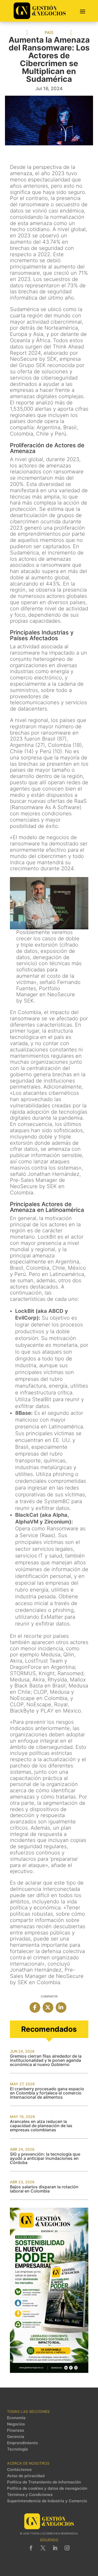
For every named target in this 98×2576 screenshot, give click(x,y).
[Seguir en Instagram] (67, 2548)
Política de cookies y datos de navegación (47, 2488)
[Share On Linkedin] (61, 2007)
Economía (16, 2418)
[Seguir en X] (43, 2548)
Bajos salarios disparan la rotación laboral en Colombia (44, 2189)
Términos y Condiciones (30, 2495)
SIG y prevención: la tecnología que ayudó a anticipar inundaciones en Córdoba (45, 2158)
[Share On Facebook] (35, 2007)
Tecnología (18, 2449)
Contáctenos (19, 2470)
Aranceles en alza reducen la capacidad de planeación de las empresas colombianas (41, 2126)
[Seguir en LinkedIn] (55, 2548)
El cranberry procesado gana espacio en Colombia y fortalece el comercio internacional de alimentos (47, 2093)
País (49, 33)
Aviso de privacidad (26, 2476)
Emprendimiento (22, 2443)
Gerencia (16, 2437)
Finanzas (16, 2430)
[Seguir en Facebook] (31, 2548)
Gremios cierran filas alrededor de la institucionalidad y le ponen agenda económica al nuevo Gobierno (46, 2060)
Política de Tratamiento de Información (44, 2482)
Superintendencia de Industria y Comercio (47, 2501)
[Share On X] (48, 2007)
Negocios (16, 2424)
